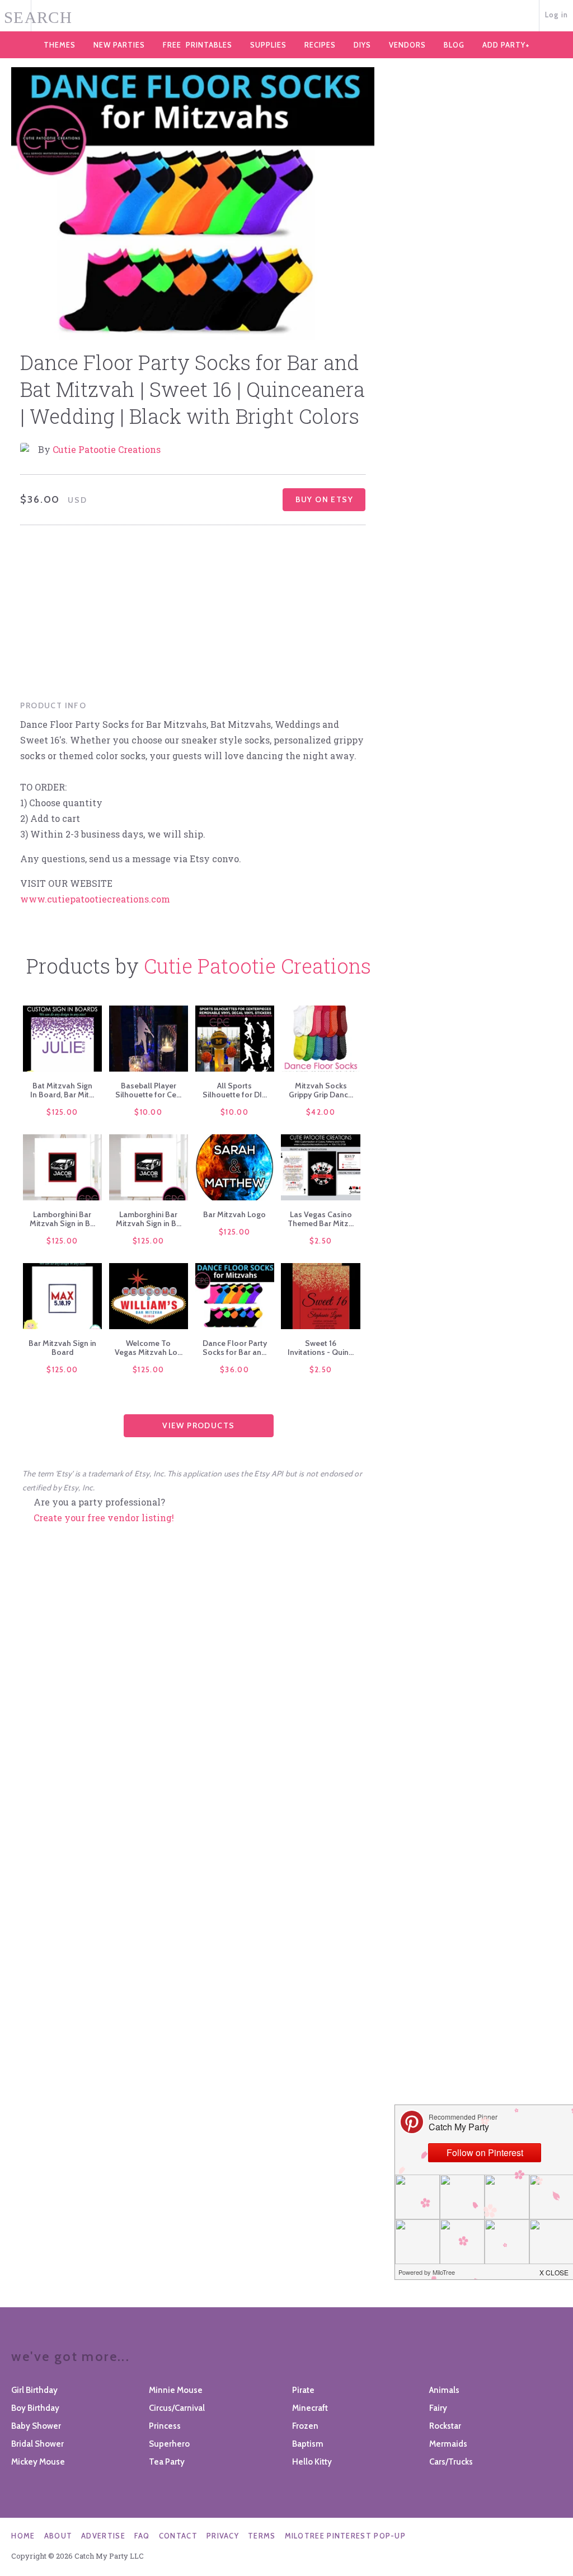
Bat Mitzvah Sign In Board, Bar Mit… (62, 1090)
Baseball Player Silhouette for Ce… (148, 1090)
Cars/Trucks (451, 2462)
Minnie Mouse (176, 2390)
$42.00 (321, 1112)
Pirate (303, 2390)
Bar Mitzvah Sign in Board (62, 1348)
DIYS (362, 45)
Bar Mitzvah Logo (234, 1214)
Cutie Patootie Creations (107, 449)
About (58, 2536)
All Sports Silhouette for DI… (235, 1090)
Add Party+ (506, 45)
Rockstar (445, 2426)
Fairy (438, 2408)
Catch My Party (286, 16)
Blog (454, 45)
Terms (262, 2536)
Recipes (320, 45)
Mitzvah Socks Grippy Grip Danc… (321, 1090)
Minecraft (310, 2408)
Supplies (268, 45)
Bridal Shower (37, 2444)
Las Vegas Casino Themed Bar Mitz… (321, 1219)
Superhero (169, 2444)
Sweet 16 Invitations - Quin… (321, 1348)
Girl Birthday (34, 2390)
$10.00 (148, 1112)
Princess (165, 2426)
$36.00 (234, 1369)
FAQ (142, 2536)
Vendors (407, 45)
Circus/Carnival (177, 2408)
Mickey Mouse (38, 2462)
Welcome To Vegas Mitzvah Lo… (149, 1348)
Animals (444, 2390)
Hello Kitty (312, 2462)
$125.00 (62, 1112)
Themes (60, 45)
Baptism (308, 2444)
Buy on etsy (324, 499)
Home (23, 2536)
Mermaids (448, 2444)
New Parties (119, 45)
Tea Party (167, 2462)
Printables (198, 45)
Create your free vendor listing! (104, 1518)
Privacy (223, 2536)
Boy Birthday (35, 2408)
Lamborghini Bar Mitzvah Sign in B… (62, 1219)
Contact (178, 2536)
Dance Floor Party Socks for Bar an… (235, 1348)
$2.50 (321, 1241)
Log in (557, 15)
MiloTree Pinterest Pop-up (346, 2536)
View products (198, 1425)
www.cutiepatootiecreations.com (95, 899)
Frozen (305, 2426)
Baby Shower (36, 2426)
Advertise (103, 2536)
